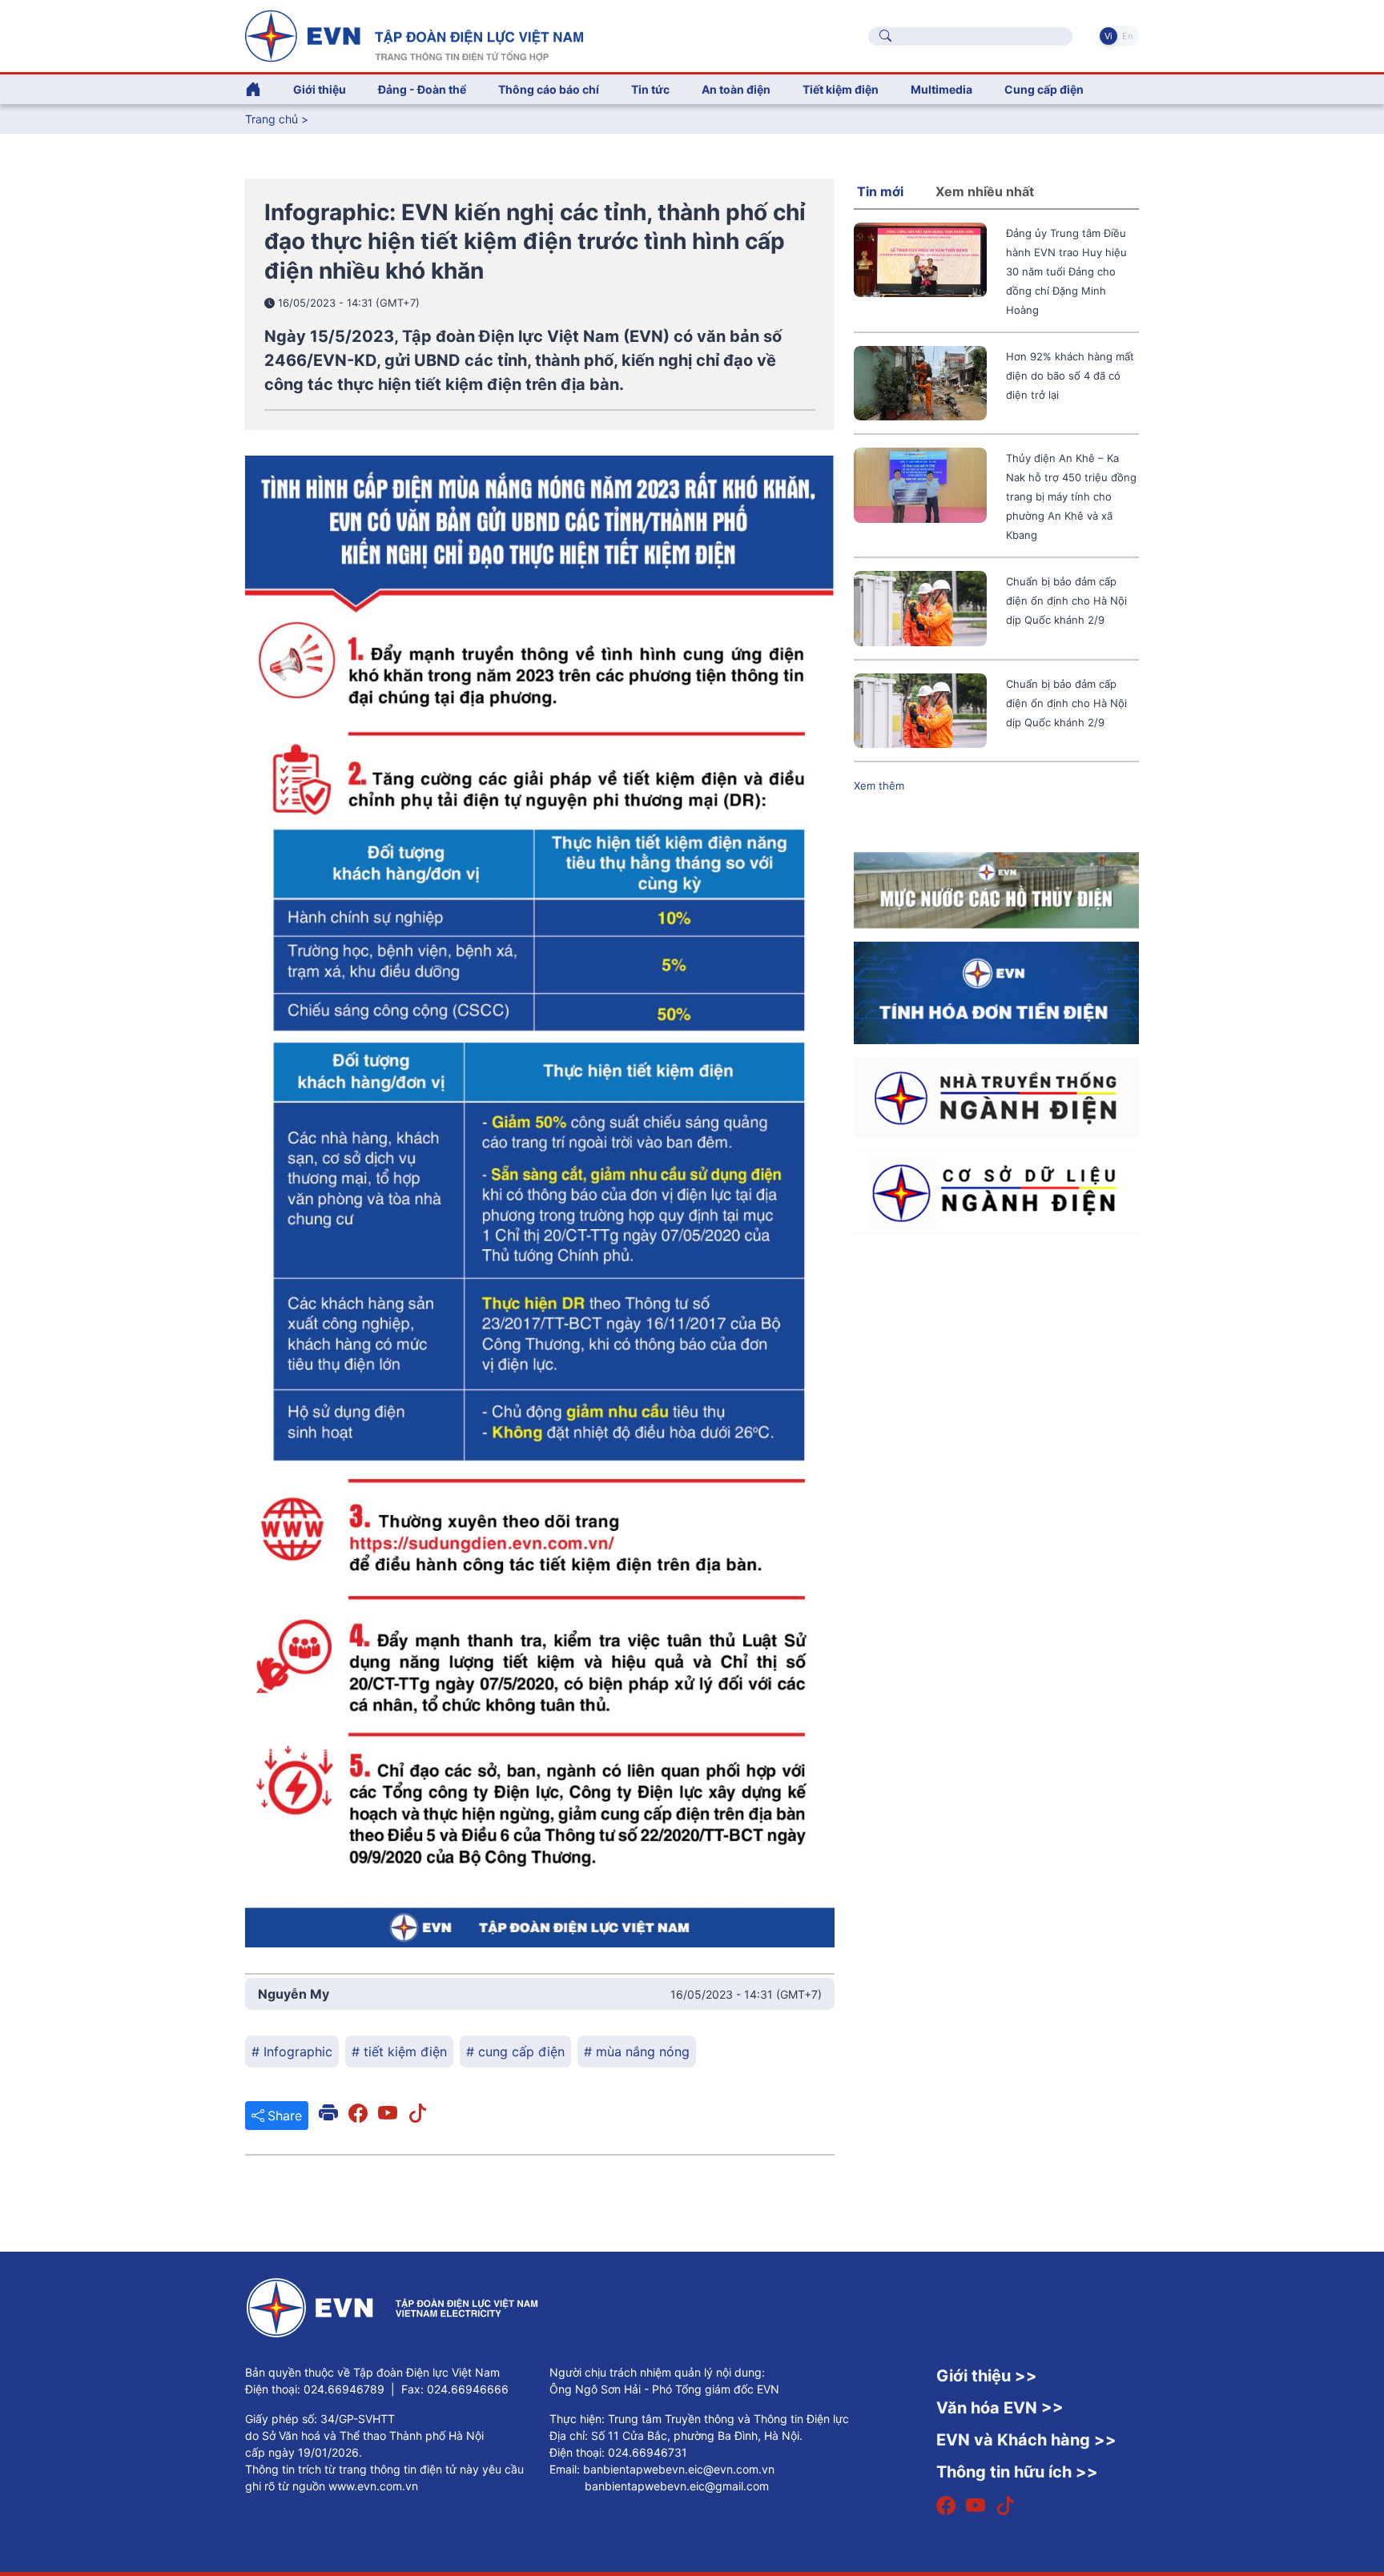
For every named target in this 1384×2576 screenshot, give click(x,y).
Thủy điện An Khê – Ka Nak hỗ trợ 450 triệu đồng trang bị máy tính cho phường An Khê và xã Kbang (1071, 496)
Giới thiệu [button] (320, 89)
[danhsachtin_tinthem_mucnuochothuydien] (996, 890)
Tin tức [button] (650, 89)
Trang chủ (272, 119)
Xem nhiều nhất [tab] (985, 191)
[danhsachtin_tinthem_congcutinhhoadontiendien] (996, 992)
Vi (1108, 36)
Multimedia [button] (941, 89)
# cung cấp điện (515, 2052)
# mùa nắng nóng (637, 2052)
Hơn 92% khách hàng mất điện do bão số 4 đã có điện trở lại (1070, 376)
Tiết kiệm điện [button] (841, 89)
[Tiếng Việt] (414, 34)
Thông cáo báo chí (549, 89)
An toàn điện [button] (736, 89)
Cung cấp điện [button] (1044, 89)
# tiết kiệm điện (399, 2052)
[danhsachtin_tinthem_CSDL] (996, 1192)
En (1127, 36)
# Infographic (292, 2052)
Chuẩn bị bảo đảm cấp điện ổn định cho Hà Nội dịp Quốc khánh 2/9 (1066, 601)
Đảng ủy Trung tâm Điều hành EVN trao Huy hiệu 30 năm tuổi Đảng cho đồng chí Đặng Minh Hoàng (1066, 271)
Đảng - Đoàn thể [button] (422, 89)
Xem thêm (879, 786)
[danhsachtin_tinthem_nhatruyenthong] (996, 1096)
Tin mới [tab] (880, 191)
